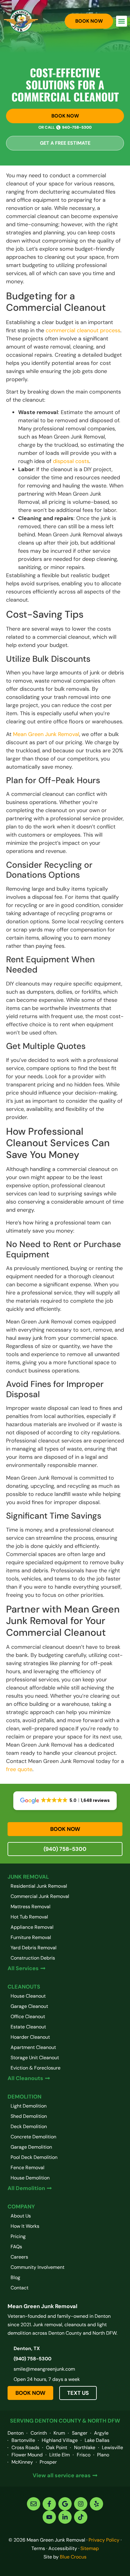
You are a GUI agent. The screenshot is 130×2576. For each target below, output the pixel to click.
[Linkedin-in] (65, 2517)
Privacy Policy (104, 2540)
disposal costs (71, 461)
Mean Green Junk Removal (46, 734)
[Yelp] (96, 2504)
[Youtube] (49, 2517)
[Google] (65, 2504)
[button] (122, 21)
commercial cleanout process (83, 330)
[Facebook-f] (49, 2504)
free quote (19, 1769)
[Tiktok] (81, 2517)
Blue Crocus (73, 2557)
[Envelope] (34, 2504)
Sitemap (90, 2548)
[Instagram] (81, 2504)
